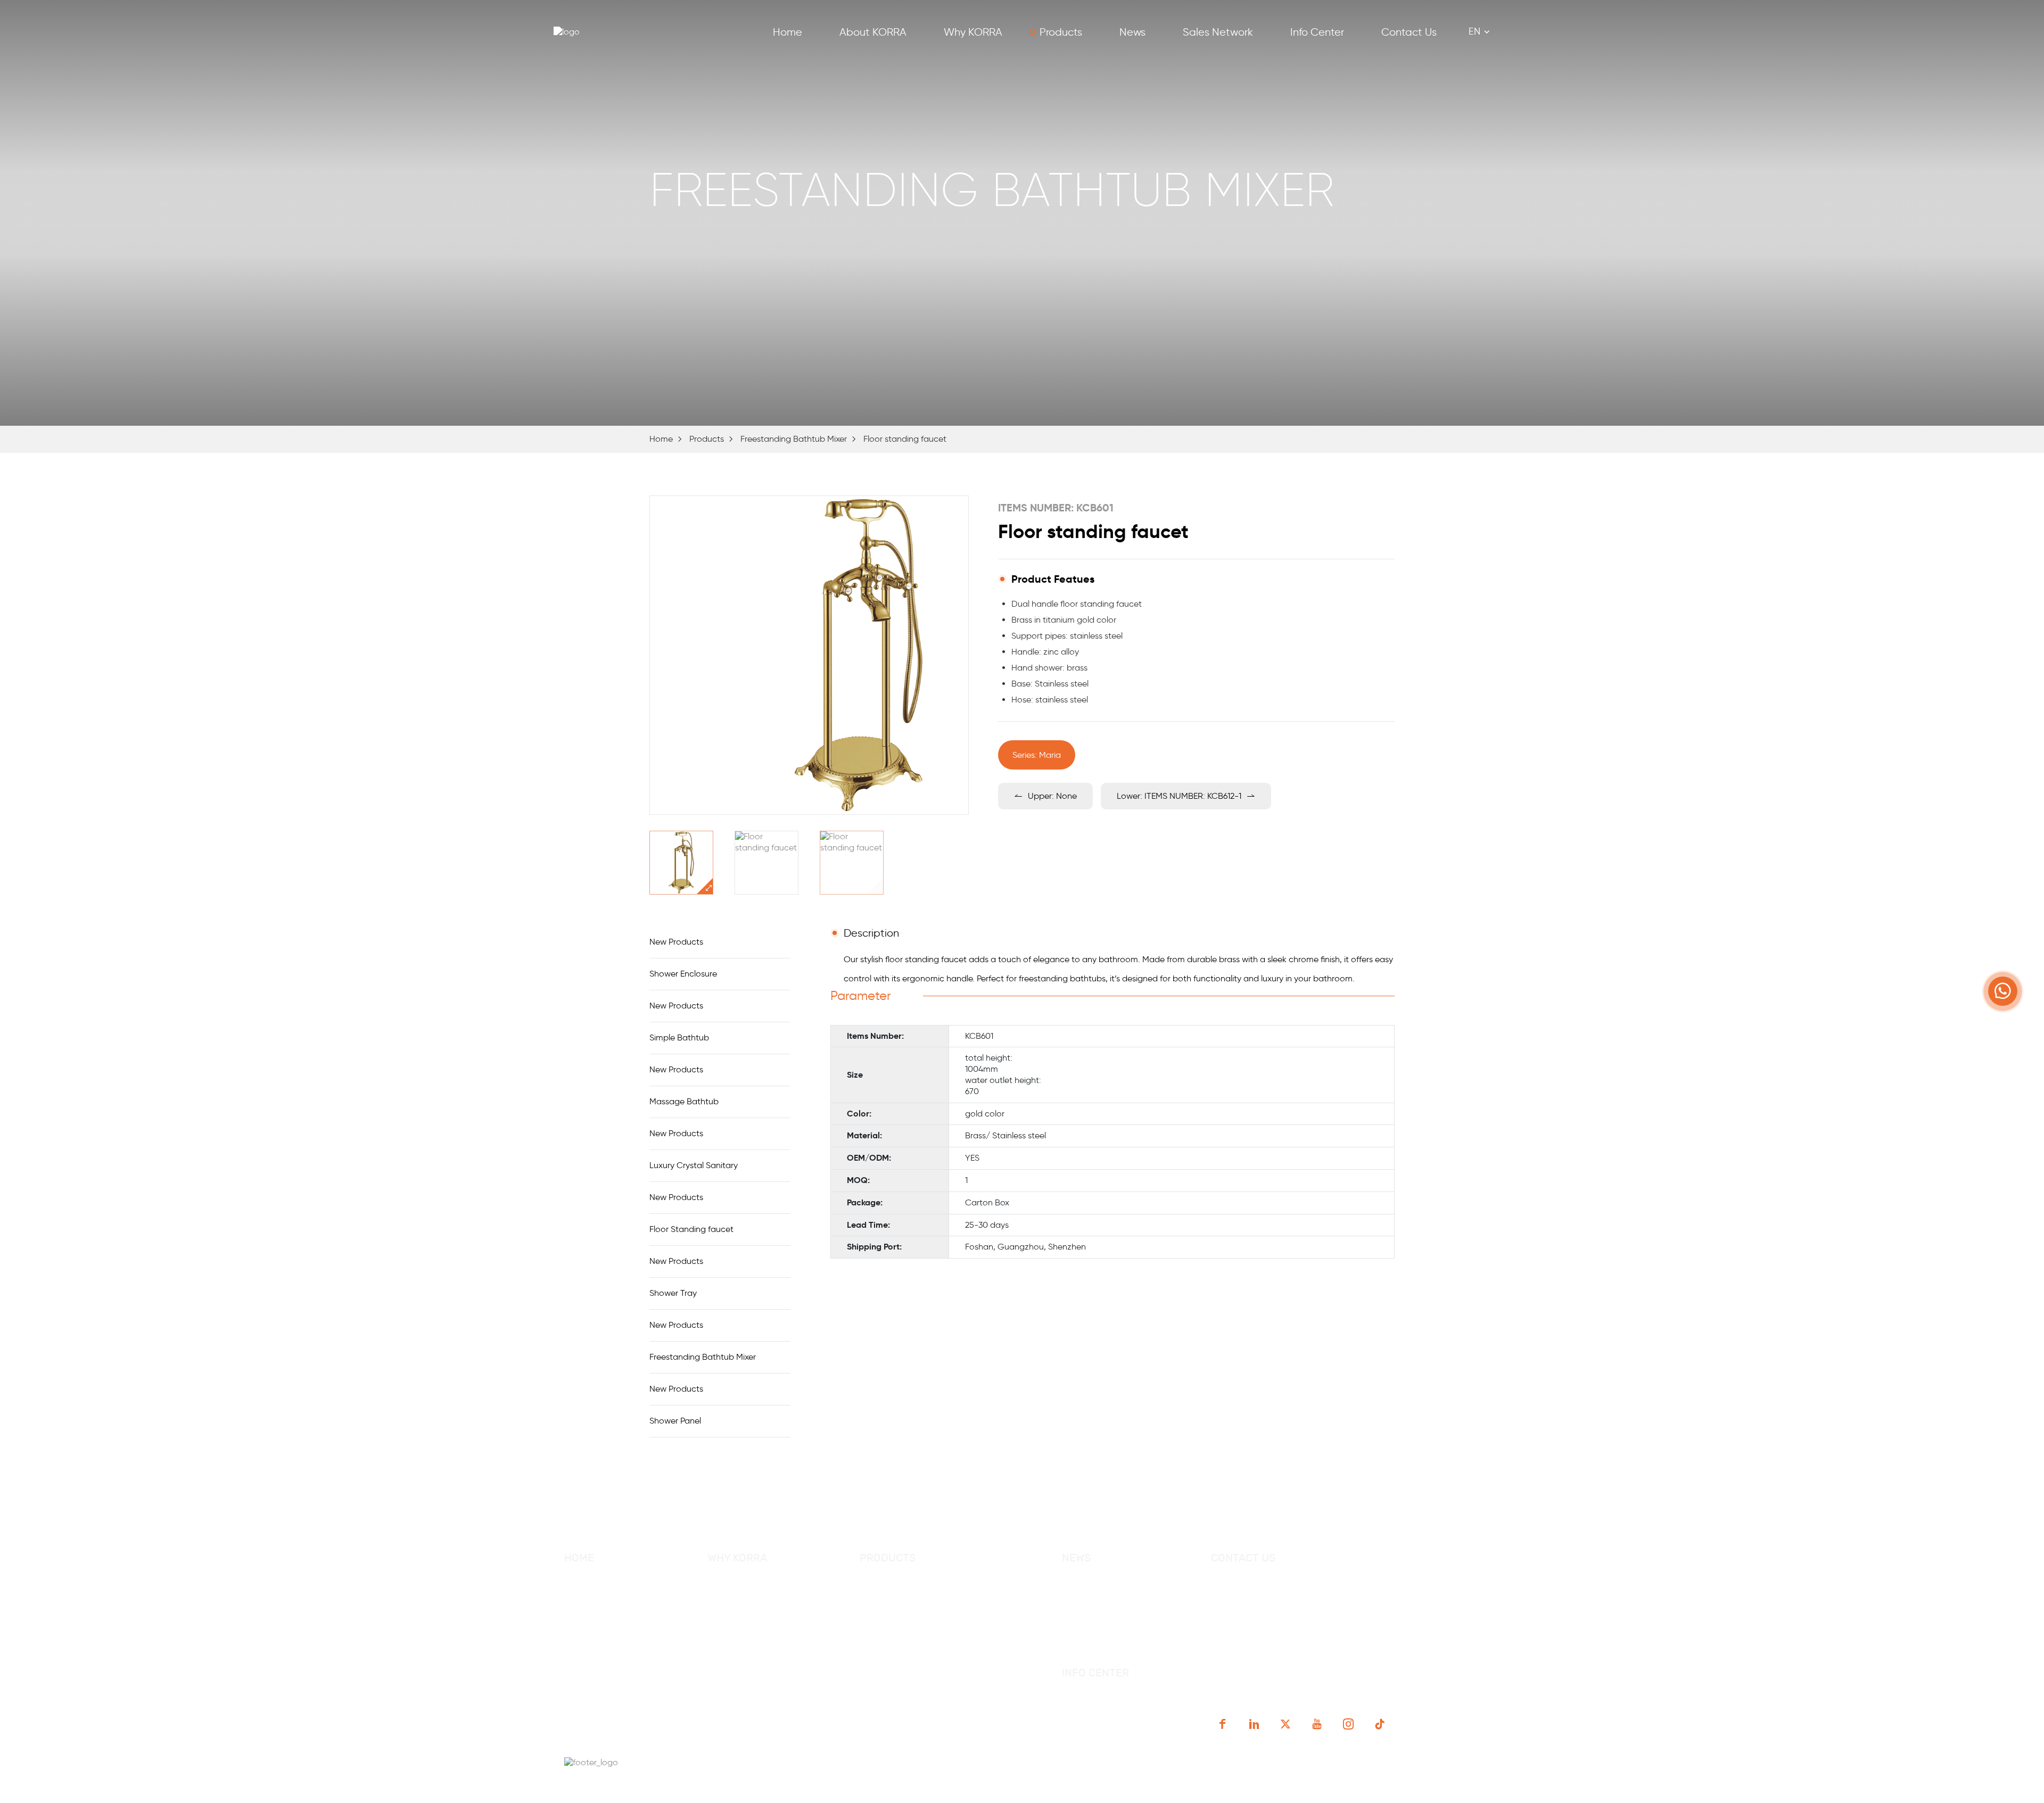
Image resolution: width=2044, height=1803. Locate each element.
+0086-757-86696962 (1274, 1584)
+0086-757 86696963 (1366, 1584)
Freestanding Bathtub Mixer (794, 439)
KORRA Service (737, 1591)
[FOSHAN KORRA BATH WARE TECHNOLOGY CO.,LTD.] (591, 32)
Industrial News (1093, 1610)
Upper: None (1052, 796)
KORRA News (1087, 1591)
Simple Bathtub (679, 1037)
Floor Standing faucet (691, 1229)
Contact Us (1409, 32)
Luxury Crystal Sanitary (694, 1165)
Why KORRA (973, 32)
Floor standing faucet (905, 439)
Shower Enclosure (683, 974)
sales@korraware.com (1289, 1605)
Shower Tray (673, 1293)
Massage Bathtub (684, 1101)
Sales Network (1218, 32)
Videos (1075, 1725)
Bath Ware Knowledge (1106, 1629)
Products (1061, 32)
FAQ (572, 1667)
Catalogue (1082, 1706)
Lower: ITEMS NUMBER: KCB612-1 (1179, 796)
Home (788, 32)
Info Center (1317, 32)
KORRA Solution (739, 1648)
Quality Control (738, 1610)
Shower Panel (675, 1421)
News (1132, 32)
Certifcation (732, 1629)
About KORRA (873, 32)
